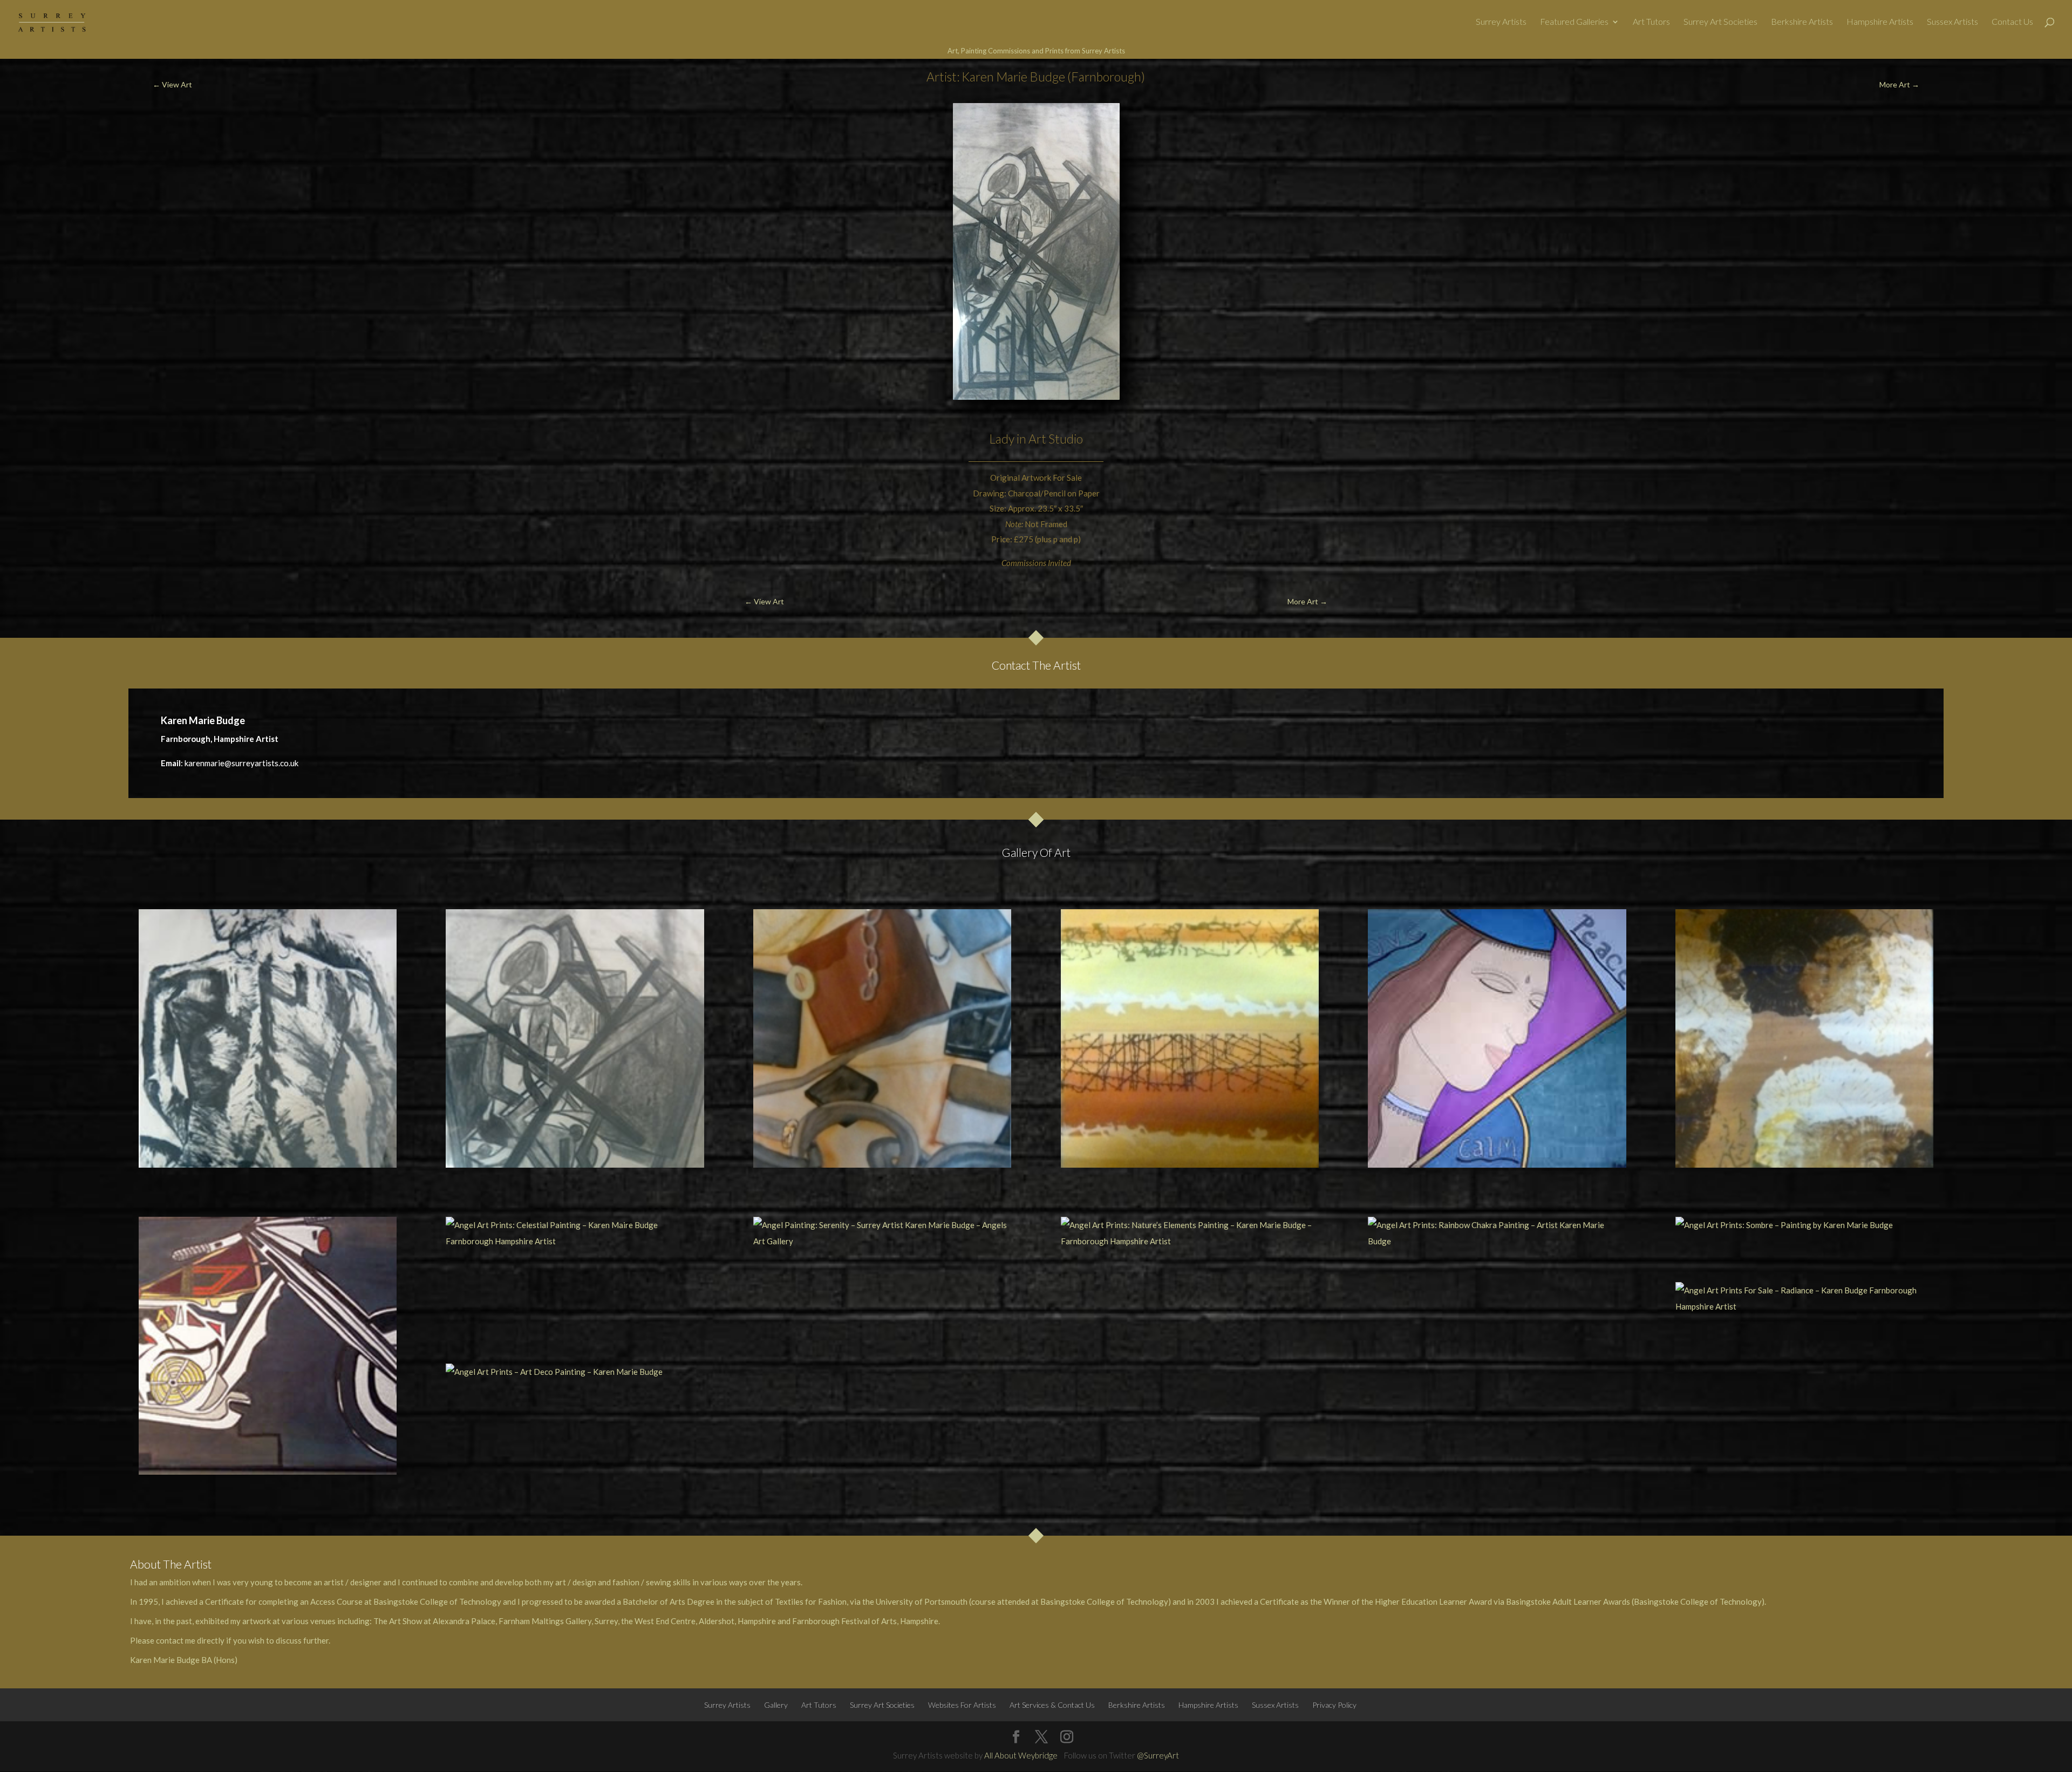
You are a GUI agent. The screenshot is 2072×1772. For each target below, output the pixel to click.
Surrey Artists (1501, 22)
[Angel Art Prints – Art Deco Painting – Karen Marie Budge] (575, 1372)
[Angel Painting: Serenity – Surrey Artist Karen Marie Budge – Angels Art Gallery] (882, 1233)
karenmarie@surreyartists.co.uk (241, 763)
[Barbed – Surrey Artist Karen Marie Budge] (1190, 1038)
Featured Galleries (1574, 22)
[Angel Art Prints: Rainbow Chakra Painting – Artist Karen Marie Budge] (1497, 1233)
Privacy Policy (1334, 1705)
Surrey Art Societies (1720, 22)
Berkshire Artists (1802, 22)
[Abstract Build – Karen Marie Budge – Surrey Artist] (882, 1038)
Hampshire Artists (1880, 22)
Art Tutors (1651, 22)
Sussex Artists (1952, 22)
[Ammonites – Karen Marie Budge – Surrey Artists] (1804, 1038)
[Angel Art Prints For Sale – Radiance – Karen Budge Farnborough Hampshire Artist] (1804, 1298)
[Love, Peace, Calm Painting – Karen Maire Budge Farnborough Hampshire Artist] (1497, 1038)
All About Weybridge (1021, 1755)
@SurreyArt (1158, 1755)
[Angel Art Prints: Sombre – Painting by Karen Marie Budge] (1804, 1225)
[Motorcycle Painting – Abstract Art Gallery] (268, 1346)
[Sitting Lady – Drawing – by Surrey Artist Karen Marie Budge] (268, 1038)
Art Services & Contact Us (1052, 1705)
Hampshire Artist (246, 739)
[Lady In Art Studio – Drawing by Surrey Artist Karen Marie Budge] (575, 1038)
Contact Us (2012, 22)
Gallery (776, 1705)
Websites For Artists (962, 1705)
